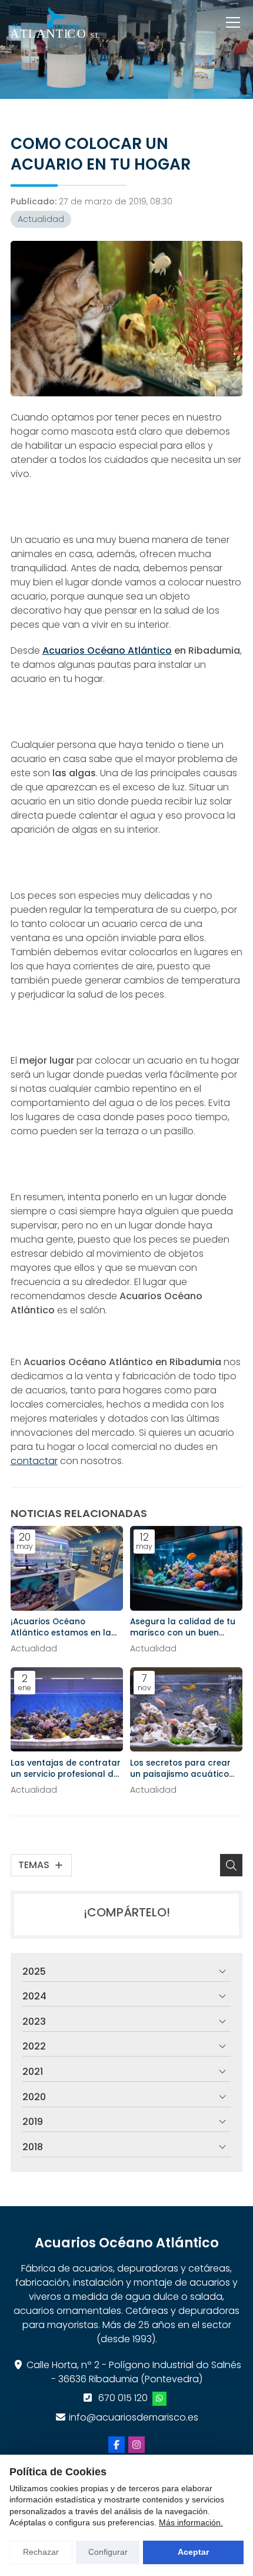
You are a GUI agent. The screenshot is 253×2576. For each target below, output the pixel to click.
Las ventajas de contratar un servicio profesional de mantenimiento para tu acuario (66, 1769)
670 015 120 (123, 2398)
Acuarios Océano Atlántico (107, 650)
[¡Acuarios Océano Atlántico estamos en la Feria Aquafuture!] (67, 1568)
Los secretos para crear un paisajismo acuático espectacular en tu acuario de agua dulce (180, 1769)
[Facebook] (116, 2445)
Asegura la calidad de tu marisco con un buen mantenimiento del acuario (183, 1627)
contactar (34, 1461)
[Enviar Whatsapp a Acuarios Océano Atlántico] (159, 2399)
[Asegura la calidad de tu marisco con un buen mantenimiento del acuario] (186, 1568)
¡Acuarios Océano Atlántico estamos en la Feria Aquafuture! (61, 1627)
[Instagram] (137, 2445)
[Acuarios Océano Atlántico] (55, 22)
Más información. (191, 2522)
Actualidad (41, 219)
